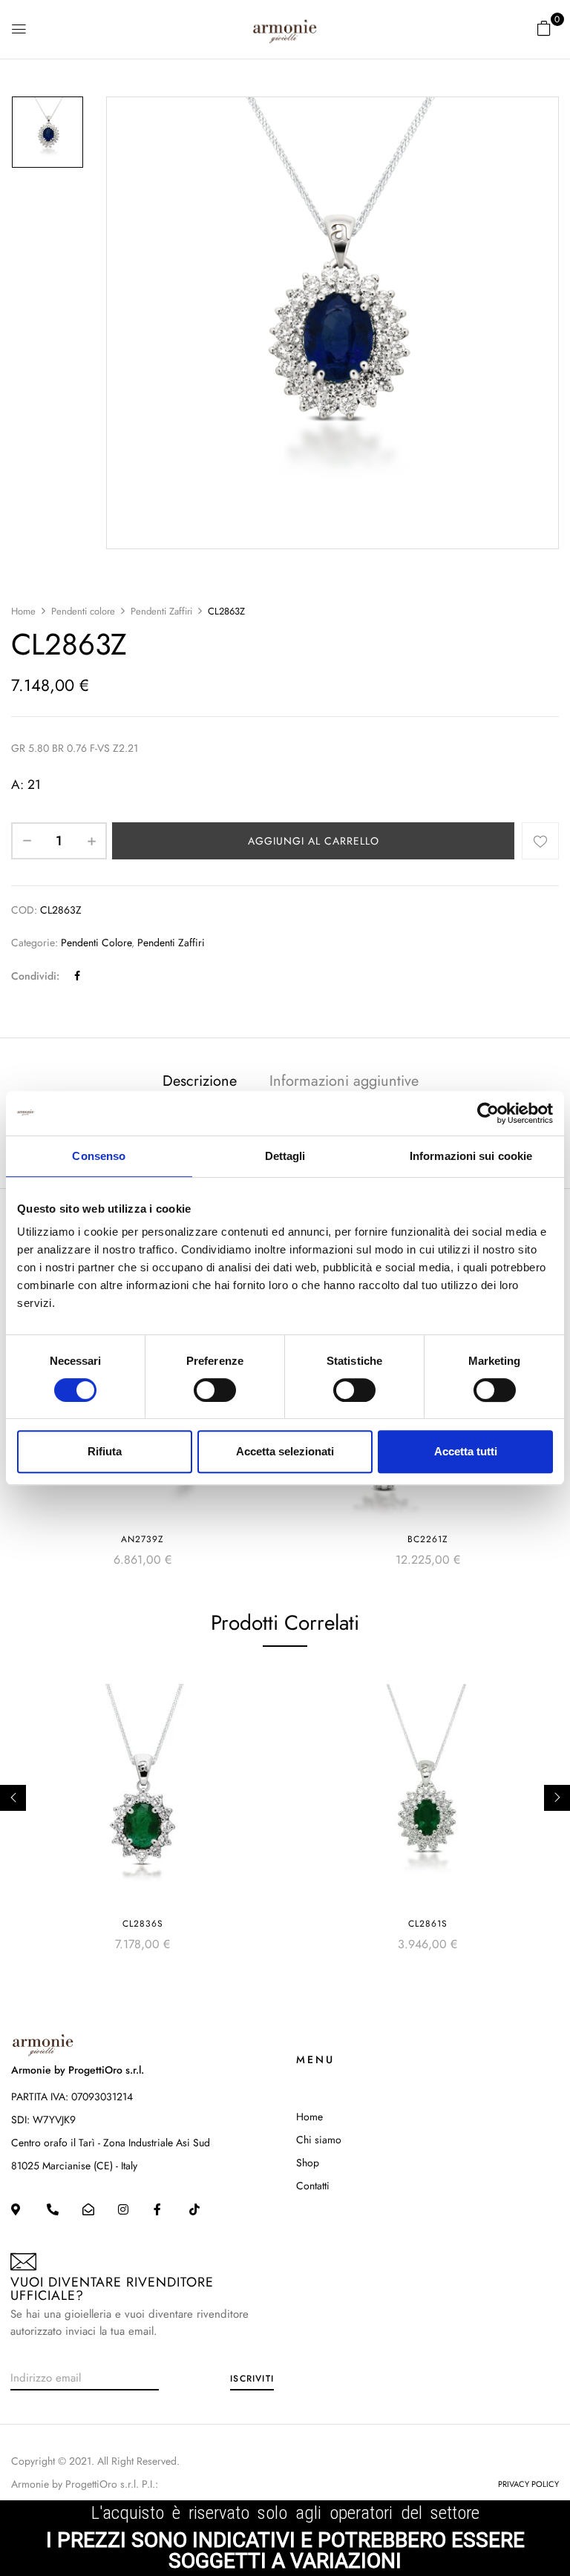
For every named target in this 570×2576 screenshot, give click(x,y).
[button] (544, 28)
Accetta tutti (466, 1451)
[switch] (215, 1390)
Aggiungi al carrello (314, 841)
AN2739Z (142, 1539)
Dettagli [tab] (285, 1156)
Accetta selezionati (285, 1451)
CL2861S (428, 1924)
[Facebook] (77, 976)
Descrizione (200, 1081)
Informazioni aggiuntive (344, 1081)
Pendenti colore (83, 611)
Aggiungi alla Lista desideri (540, 841)
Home (23, 611)
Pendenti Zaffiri (161, 611)
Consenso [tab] (99, 1156)
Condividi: (35, 976)
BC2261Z (428, 1539)
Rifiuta (105, 1451)
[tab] (200, 1083)
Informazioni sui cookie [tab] (471, 1156)
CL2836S (143, 1924)
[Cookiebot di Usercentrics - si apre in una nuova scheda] (488, 1113)
